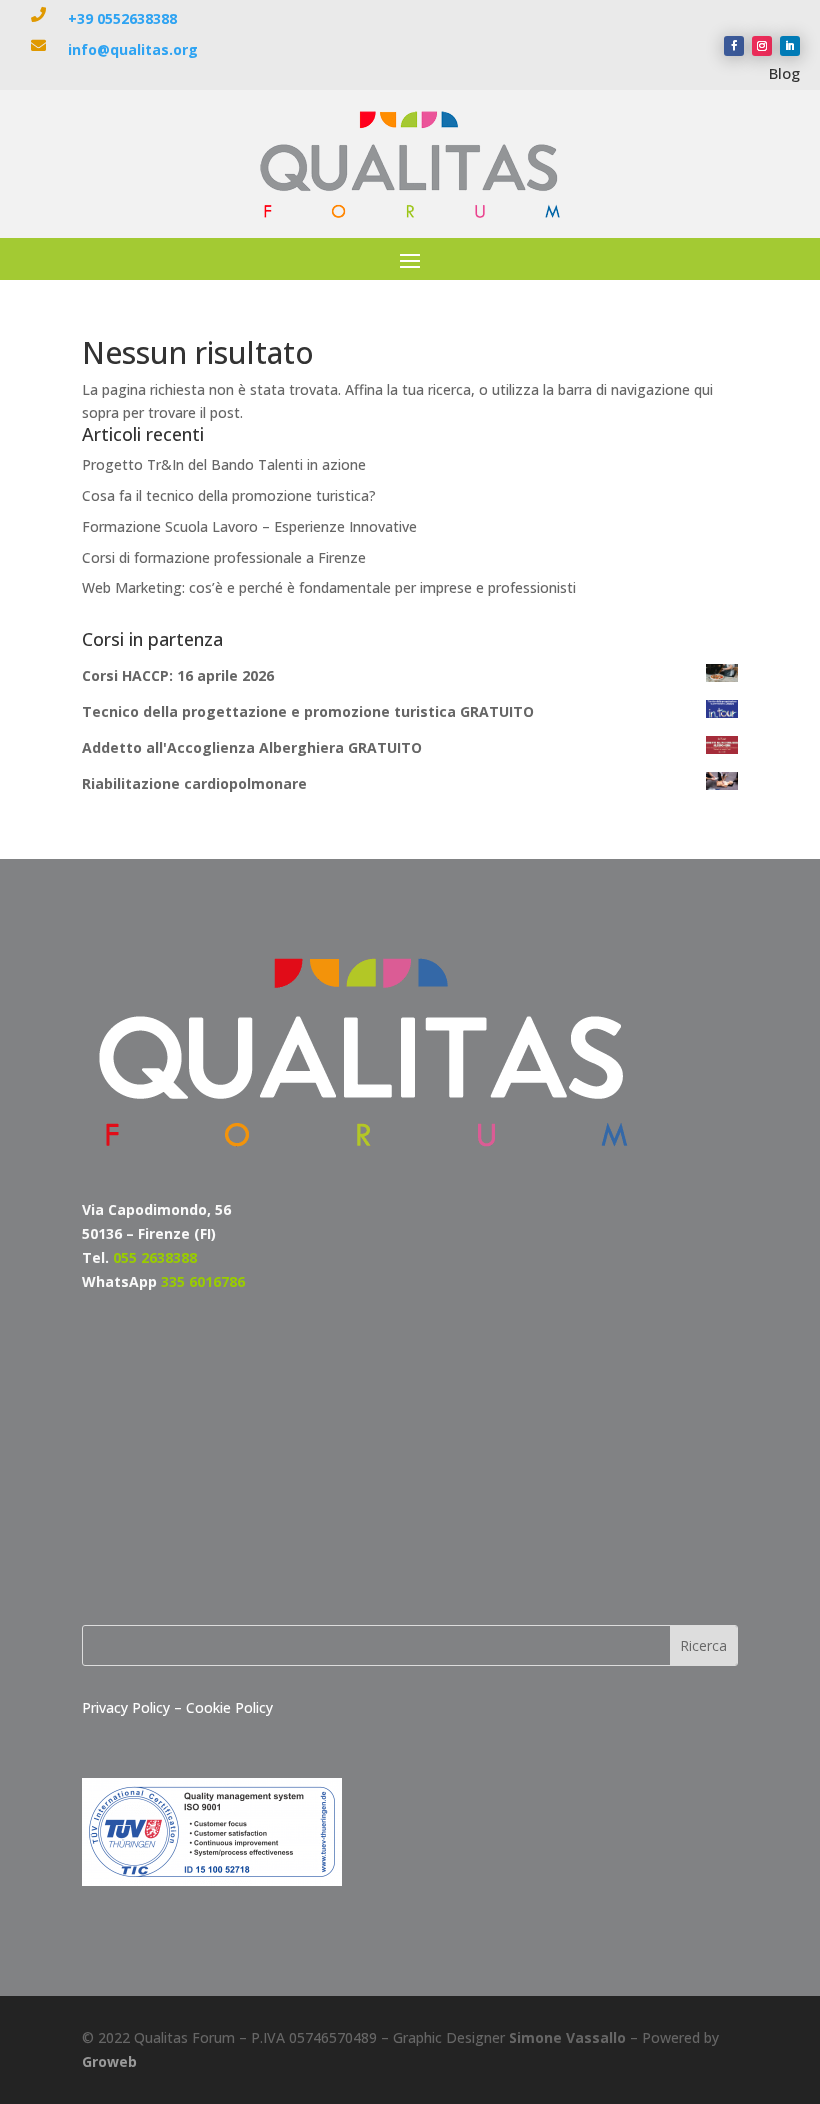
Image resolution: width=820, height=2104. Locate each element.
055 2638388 (155, 1257)
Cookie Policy (229, 1707)
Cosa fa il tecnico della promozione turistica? (229, 495)
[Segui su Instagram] (762, 46)
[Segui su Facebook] (734, 46)
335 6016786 (203, 1281)
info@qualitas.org (133, 49)
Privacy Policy (128, 1707)
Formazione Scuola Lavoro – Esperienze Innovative (249, 526)
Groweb (109, 2061)
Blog (784, 73)
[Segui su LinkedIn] (790, 46)
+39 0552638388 (122, 18)
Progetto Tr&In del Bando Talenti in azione (224, 464)
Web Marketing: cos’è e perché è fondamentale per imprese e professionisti (329, 587)
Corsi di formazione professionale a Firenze (224, 557)
